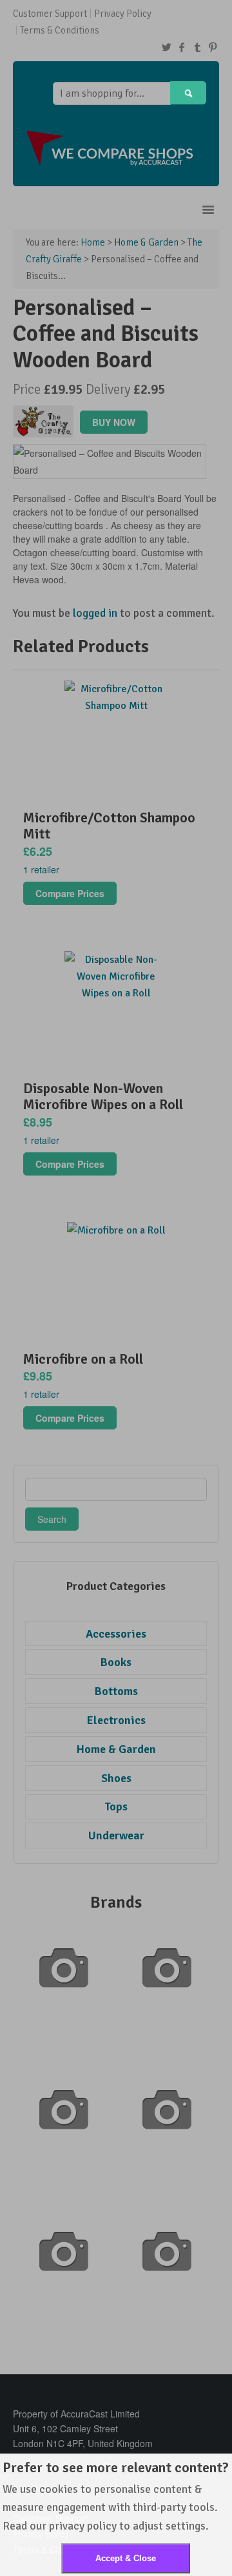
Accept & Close (126, 2558)
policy (102, 2526)
